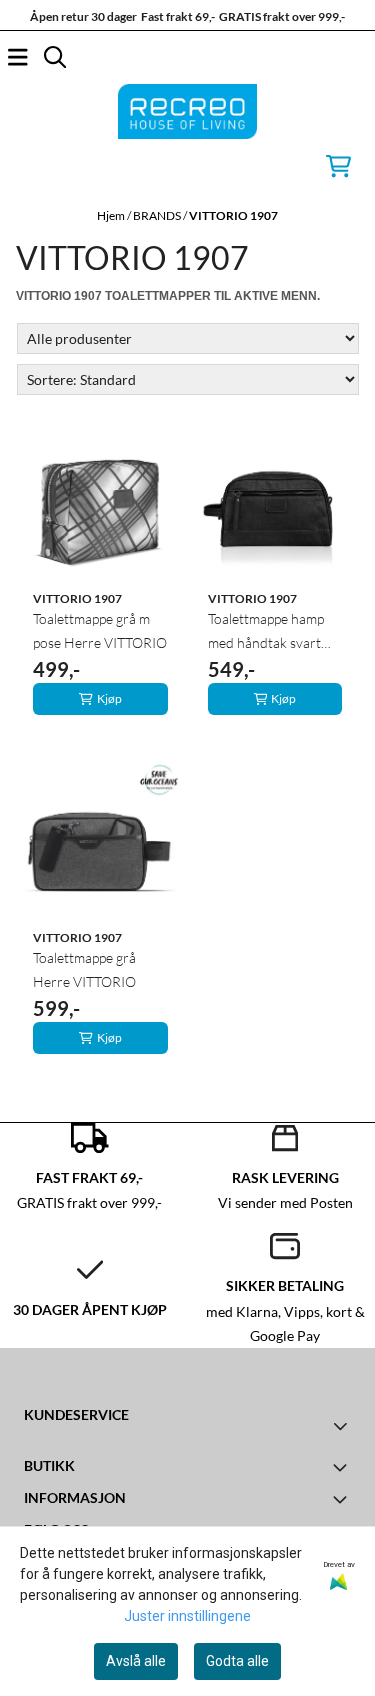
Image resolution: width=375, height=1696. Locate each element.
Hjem (112, 215)
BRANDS (158, 215)
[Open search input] (55, 57)
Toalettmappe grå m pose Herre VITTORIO (100, 630)
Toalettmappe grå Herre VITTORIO (84, 969)
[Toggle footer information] (342, 1425)
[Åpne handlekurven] (338, 166)
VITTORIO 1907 (233, 215)
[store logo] (188, 111)
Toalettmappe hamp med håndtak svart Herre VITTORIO (266, 632)
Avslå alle (136, 1661)
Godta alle (237, 1661)
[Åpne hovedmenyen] (18, 57)
